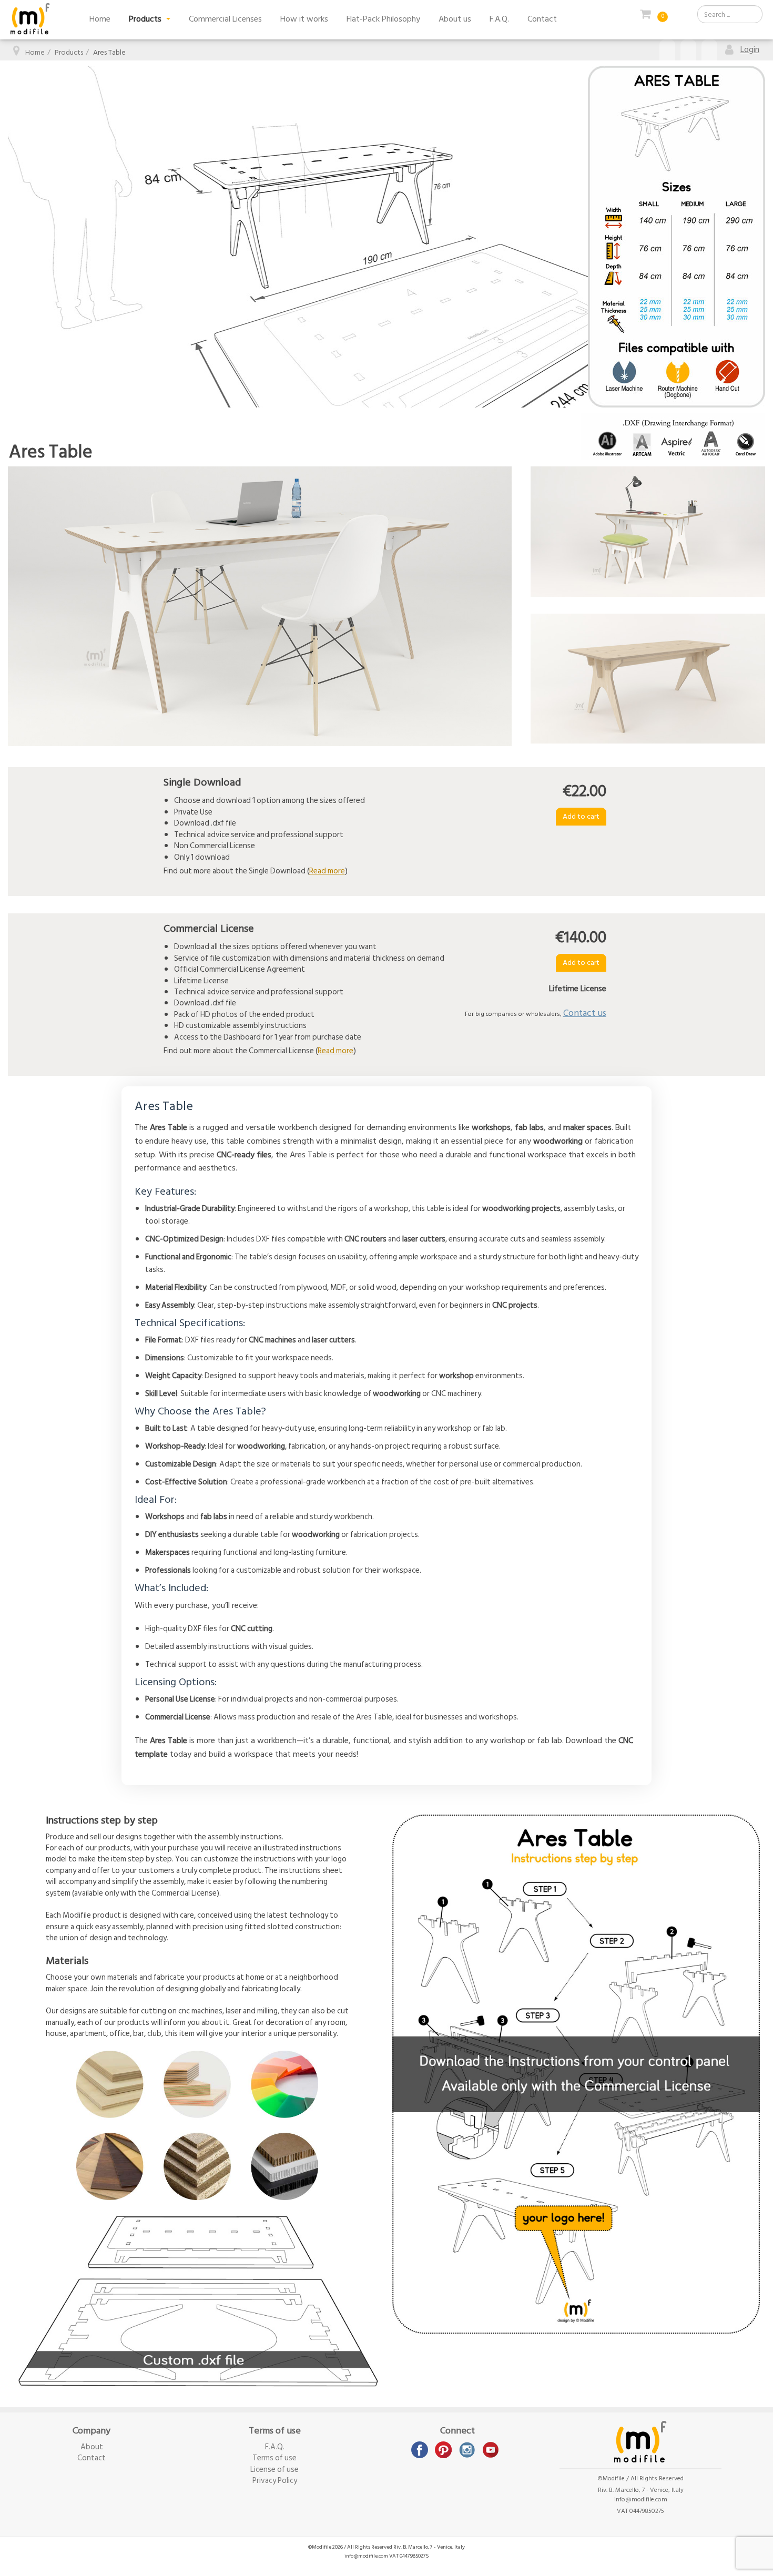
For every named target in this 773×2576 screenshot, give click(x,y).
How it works (304, 19)
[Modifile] (30, 19)
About (92, 2447)
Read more (327, 871)
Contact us (585, 1013)
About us (455, 19)
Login (750, 49)
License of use (274, 2470)
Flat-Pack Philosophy (383, 19)
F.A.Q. (499, 19)
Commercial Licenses (225, 19)
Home (100, 19)
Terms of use (274, 2458)
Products (146, 19)
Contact (542, 19)
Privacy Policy (275, 2481)
